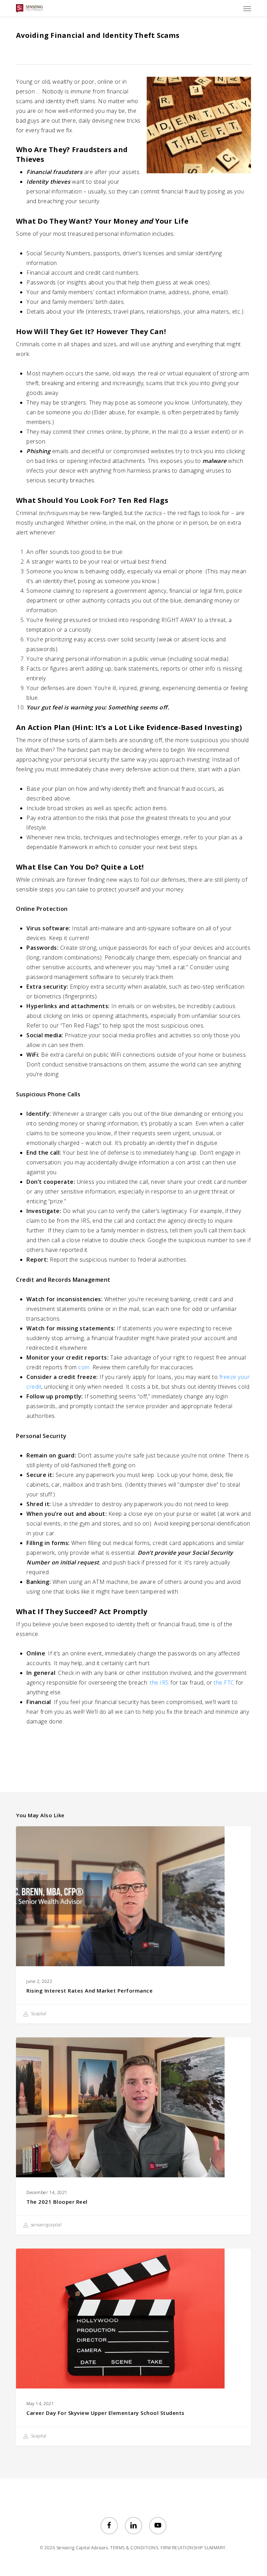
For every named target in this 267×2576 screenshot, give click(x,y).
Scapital (38, 2014)
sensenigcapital (46, 2225)
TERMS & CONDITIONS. (135, 2548)
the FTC (224, 1682)
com (84, 1367)
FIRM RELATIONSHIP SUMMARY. (194, 2548)
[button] (247, 8)
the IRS (159, 1682)
